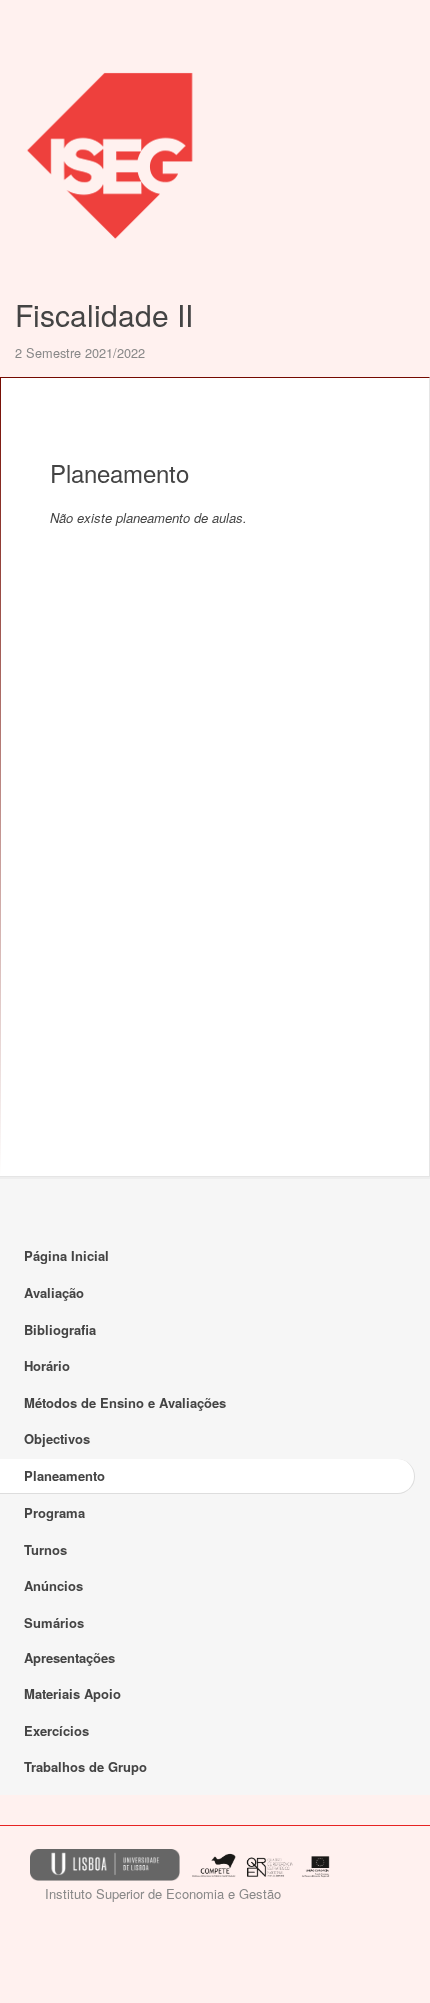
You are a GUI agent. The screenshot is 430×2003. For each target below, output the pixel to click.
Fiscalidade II (104, 314)
